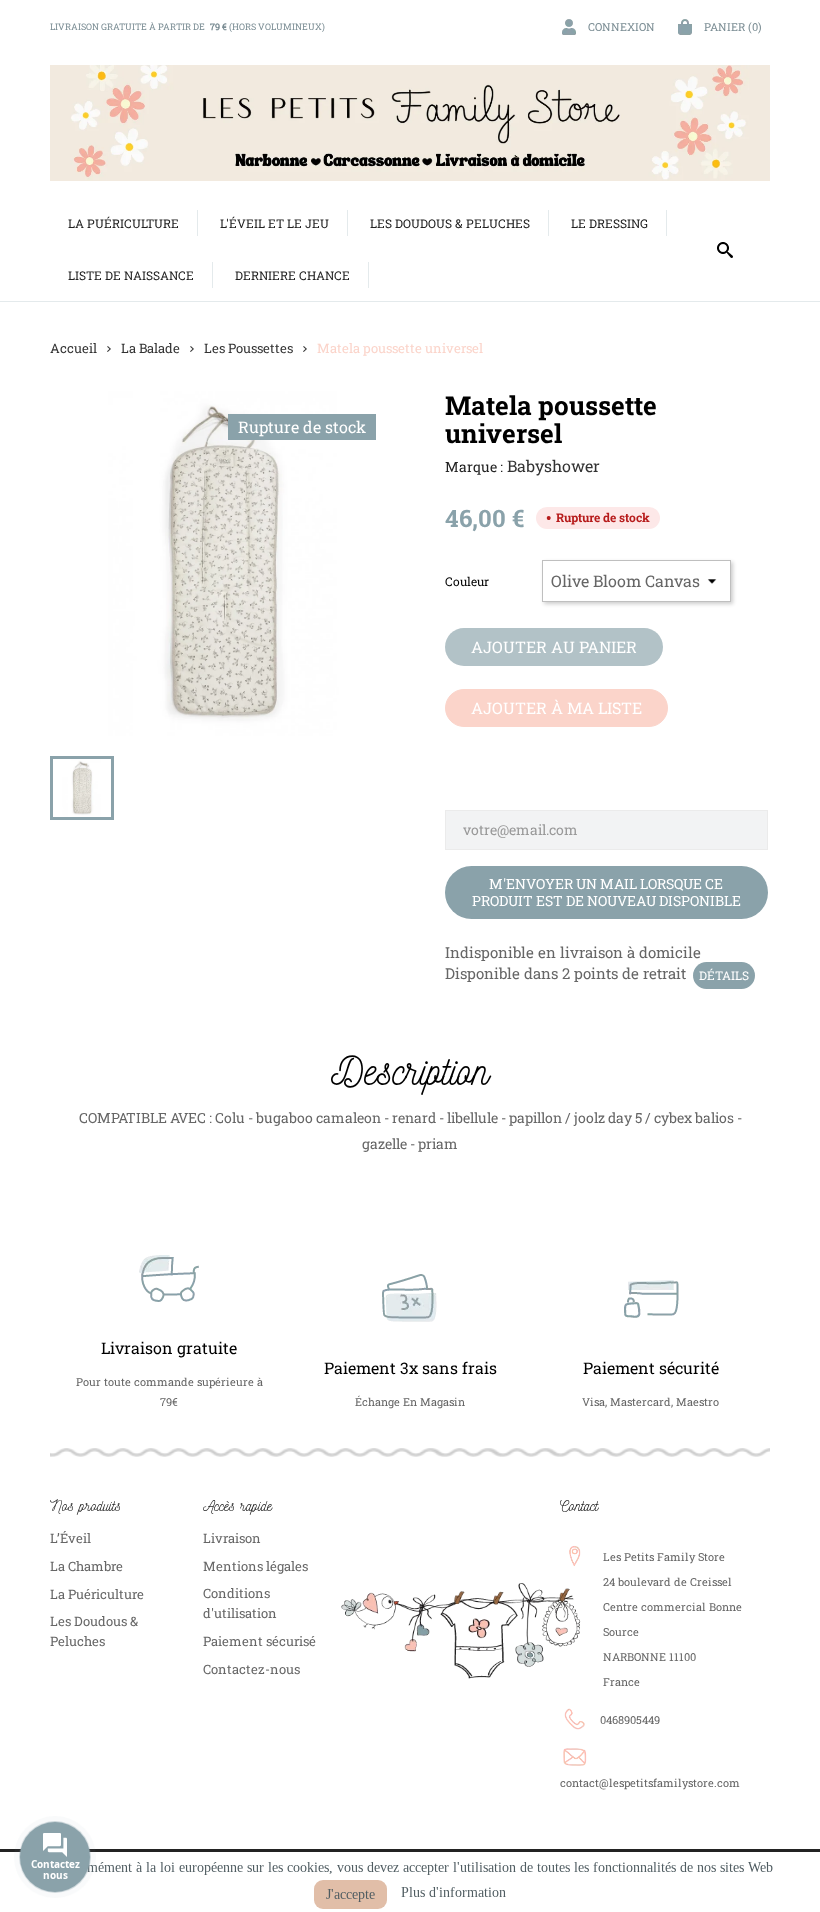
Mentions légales (255, 1566)
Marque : (474, 466)
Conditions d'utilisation (240, 1603)
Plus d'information (453, 1892)
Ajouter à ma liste (556, 707)
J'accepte (350, 1894)
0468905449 (630, 1719)
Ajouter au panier (554, 646)
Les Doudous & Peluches (94, 1631)
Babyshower (553, 465)
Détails (724, 975)
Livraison (232, 1538)
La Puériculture (97, 1594)
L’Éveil (70, 1538)
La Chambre (86, 1566)
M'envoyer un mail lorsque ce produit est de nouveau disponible (606, 892)
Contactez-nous (251, 1669)
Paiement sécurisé (259, 1641)
